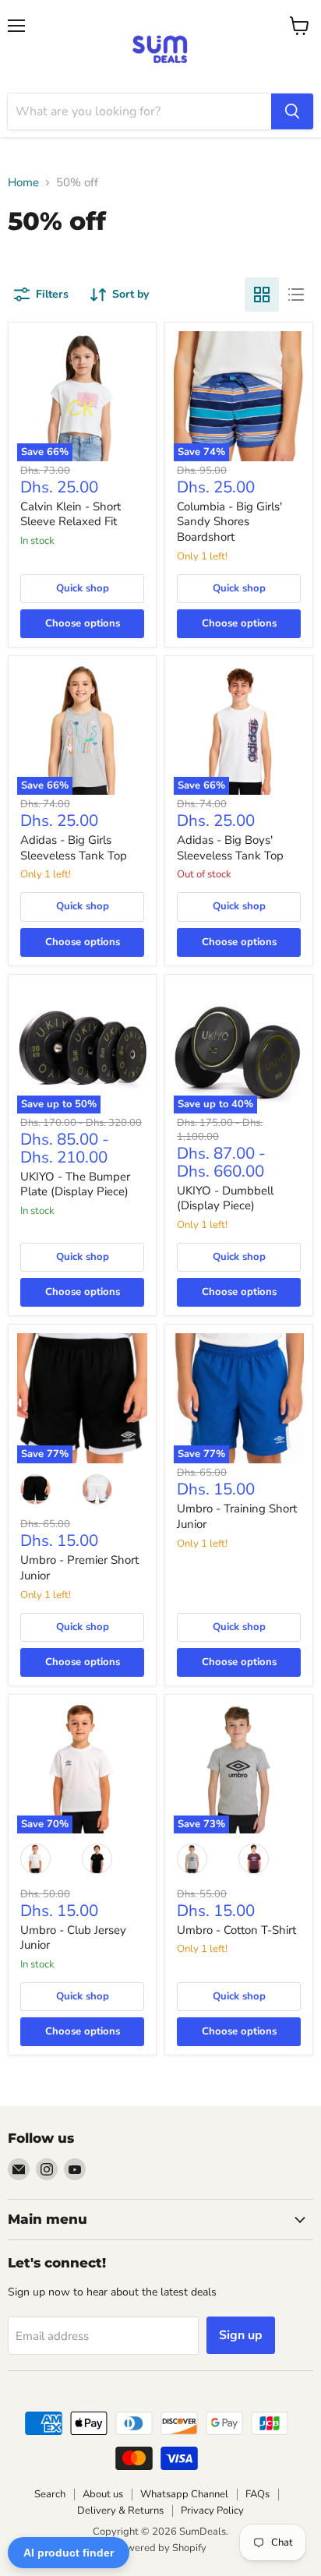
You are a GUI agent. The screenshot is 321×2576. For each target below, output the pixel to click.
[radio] (36, 1489)
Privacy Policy (212, 2511)
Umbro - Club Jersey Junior (73, 1938)
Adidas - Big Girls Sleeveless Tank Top (74, 848)
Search (50, 2494)
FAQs (258, 2494)
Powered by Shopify (160, 2548)
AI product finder (69, 2553)
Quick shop (83, 588)
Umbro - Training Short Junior (237, 1516)
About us (103, 2494)
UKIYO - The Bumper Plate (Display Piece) (75, 1184)
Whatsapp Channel (184, 2494)
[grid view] (262, 295)
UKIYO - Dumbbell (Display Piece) (225, 1198)
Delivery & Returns (120, 2511)
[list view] (296, 295)
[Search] (292, 111)
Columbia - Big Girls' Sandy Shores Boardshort (229, 522)
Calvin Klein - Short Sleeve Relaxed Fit (71, 514)
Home (23, 183)
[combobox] (139, 111)
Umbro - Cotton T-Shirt (236, 1930)
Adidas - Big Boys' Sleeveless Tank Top (230, 848)
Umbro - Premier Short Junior (79, 1568)
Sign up (241, 2335)
